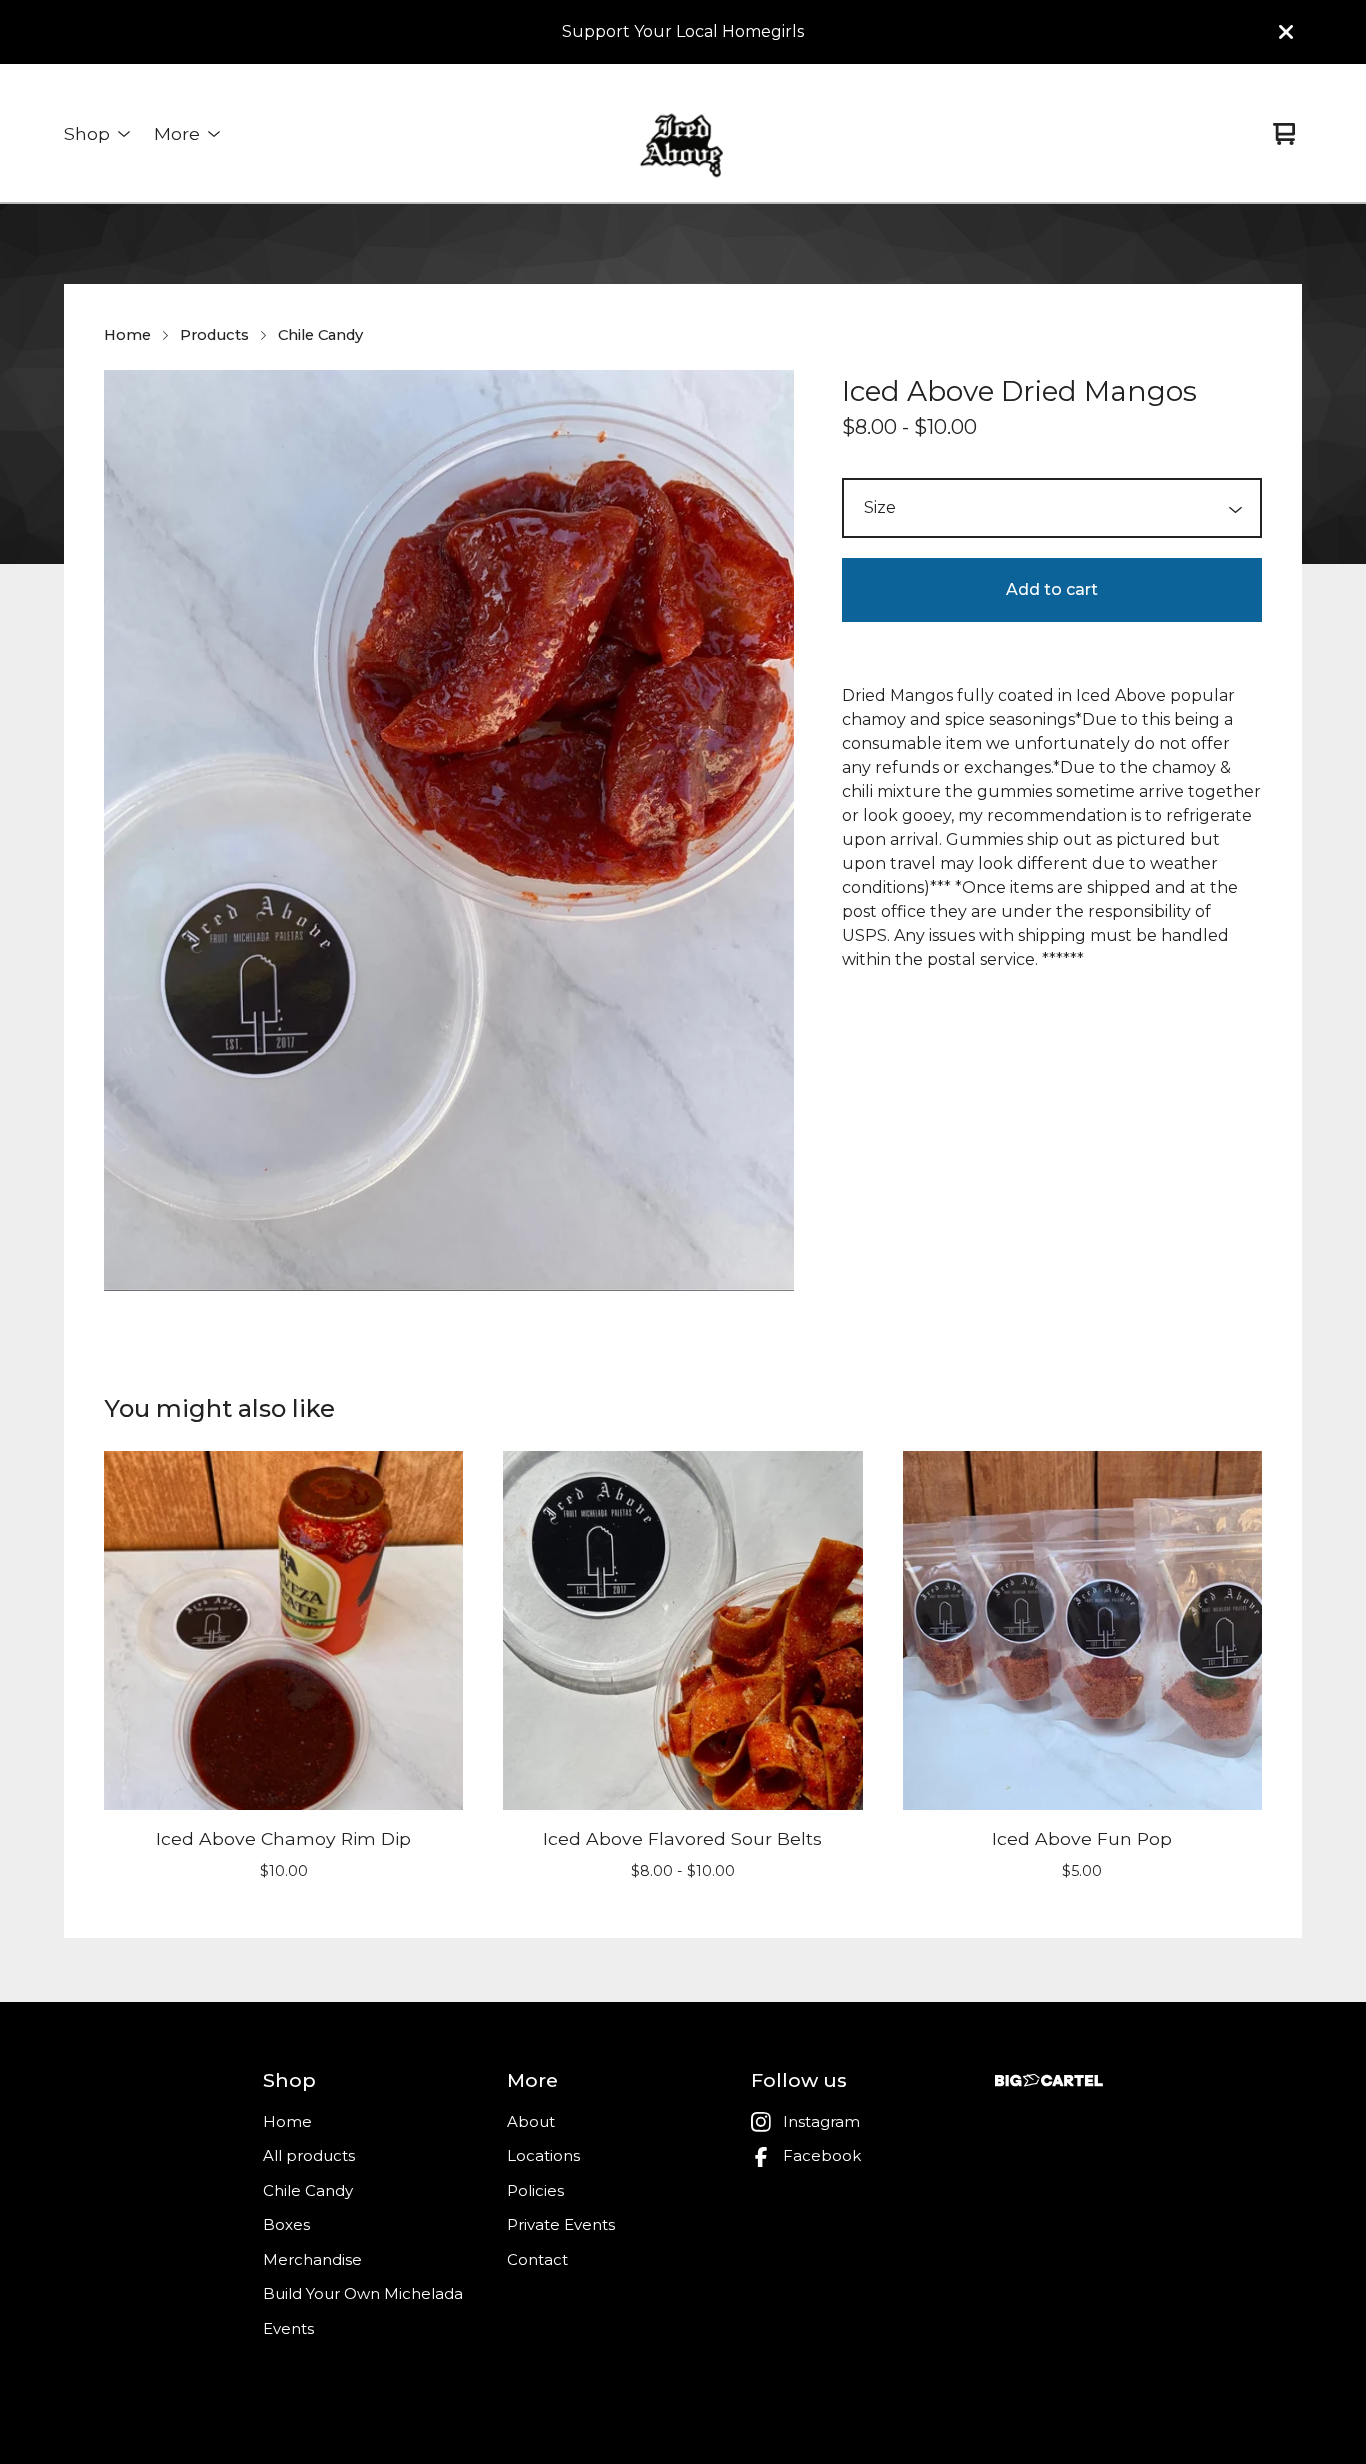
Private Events (561, 2224)
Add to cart (1052, 589)
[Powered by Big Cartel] (1049, 2080)
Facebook (822, 2155)
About (531, 2121)
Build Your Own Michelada (363, 2293)
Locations (543, 2155)
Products (214, 335)
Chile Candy (320, 335)
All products (309, 2155)
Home (127, 335)
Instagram (821, 2121)
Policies (535, 2190)
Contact (537, 2259)
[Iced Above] (683, 134)
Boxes (286, 2224)
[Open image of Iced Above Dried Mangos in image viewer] (449, 830)
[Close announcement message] (1286, 32)
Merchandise (312, 2259)
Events (288, 2328)
